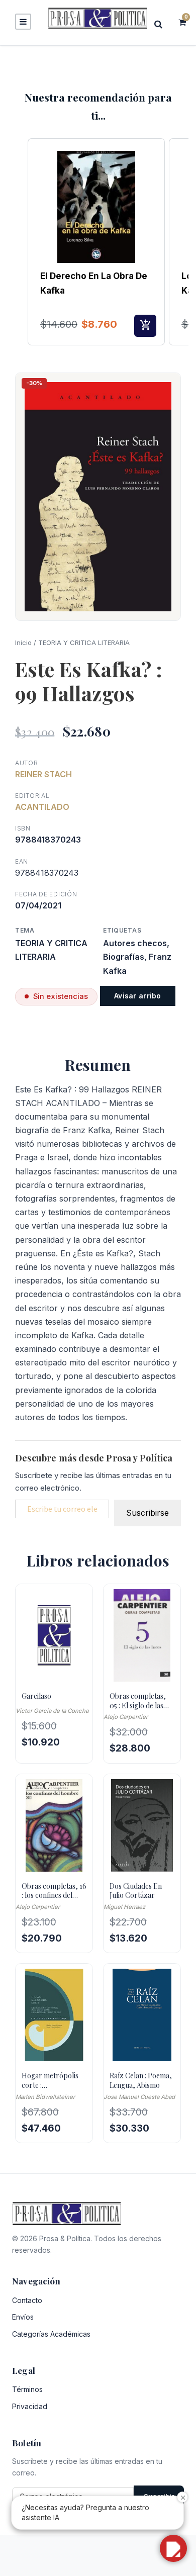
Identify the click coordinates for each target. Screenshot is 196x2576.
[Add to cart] (145, 326)
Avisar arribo (138, 996)
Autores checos (135, 943)
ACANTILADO (42, 807)
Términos (27, 2389)
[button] (18, 242)
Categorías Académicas (51, 2334)
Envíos (23, 2317)
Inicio (23, 642)
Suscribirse (148, 1513)
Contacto (27, 2300)
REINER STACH (43, 774)
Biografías (124, 957)
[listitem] (96, 242)
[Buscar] (161, 24)
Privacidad (30, 2406)
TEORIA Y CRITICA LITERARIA (84, 642)
